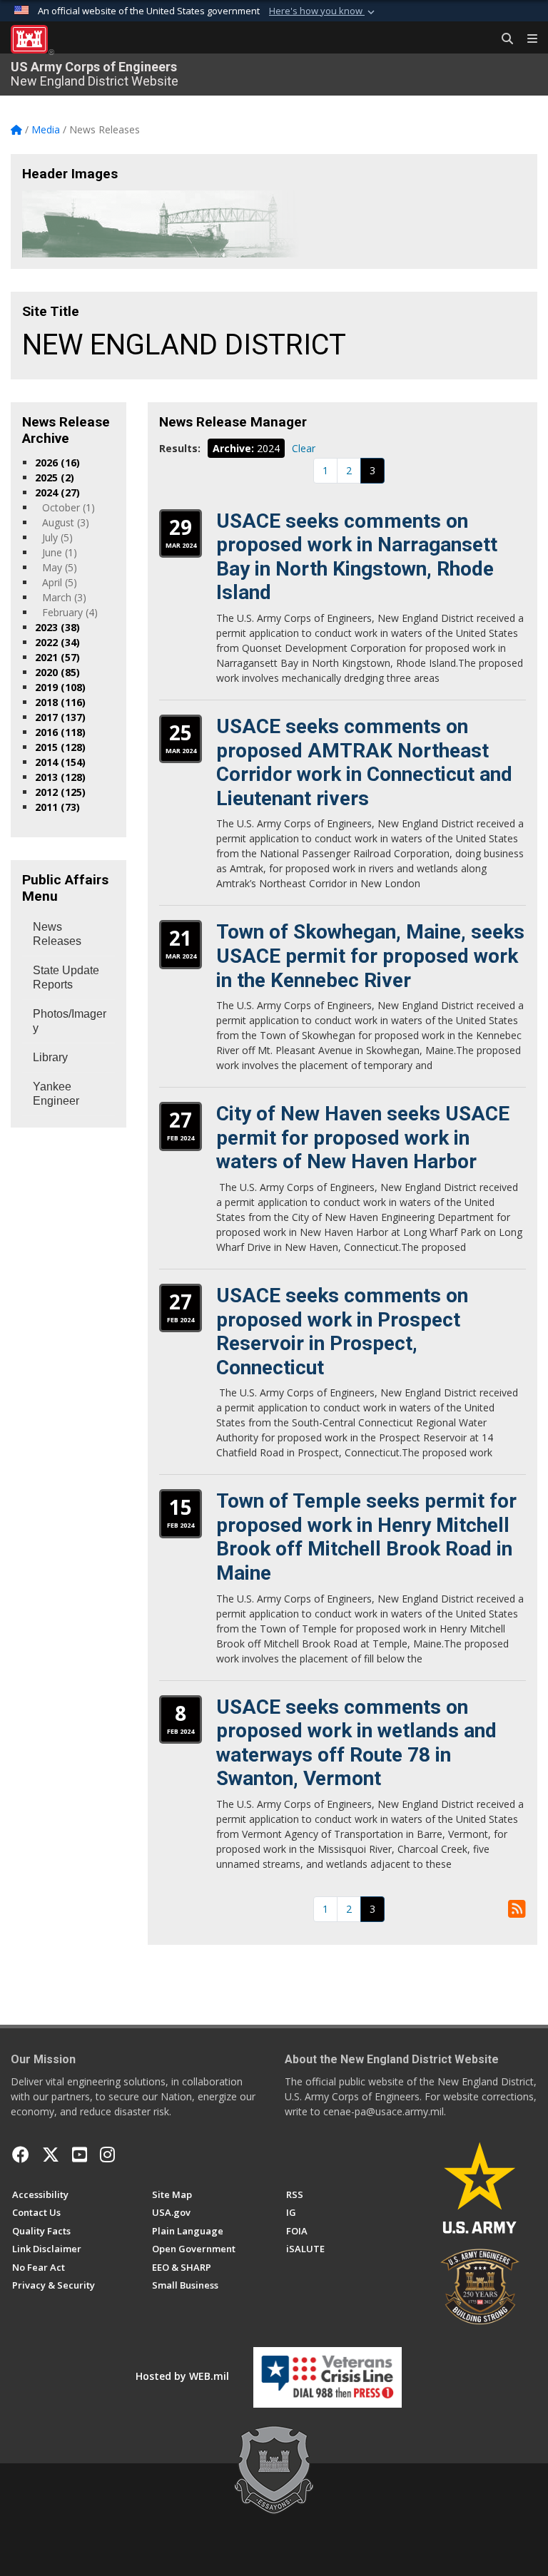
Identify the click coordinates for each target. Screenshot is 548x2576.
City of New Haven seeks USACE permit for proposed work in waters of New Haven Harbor (363, 1138)
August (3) (66, 522)
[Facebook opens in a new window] (21, 2155)
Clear (304, 448)
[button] (323, 11)
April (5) (60, 582)
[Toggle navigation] (527, 39)
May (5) (60, 567)
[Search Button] (502, 39)
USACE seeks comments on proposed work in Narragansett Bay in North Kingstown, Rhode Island (357, 557)
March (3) (64, 597)
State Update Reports (66, 977)
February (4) (70, 612)
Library (50, 1057)
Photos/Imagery (70, 1021)
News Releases (57, 934)
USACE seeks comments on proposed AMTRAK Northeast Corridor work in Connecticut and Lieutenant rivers (364, 762)
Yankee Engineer (56, 1094)
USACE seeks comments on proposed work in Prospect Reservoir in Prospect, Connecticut (342, 1332)
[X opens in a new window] (51, 2155)
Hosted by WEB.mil (182, 2376)
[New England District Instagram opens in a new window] (107, 2155)
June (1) (60, 552)
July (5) (57, 537)
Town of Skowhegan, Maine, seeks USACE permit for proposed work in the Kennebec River (370, 956)
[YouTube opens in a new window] (80, 2155)
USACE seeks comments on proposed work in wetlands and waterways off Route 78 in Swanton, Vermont (356, 1743)
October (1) (68, 507)
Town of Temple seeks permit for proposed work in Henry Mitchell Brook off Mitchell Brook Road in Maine (366, 1537)
